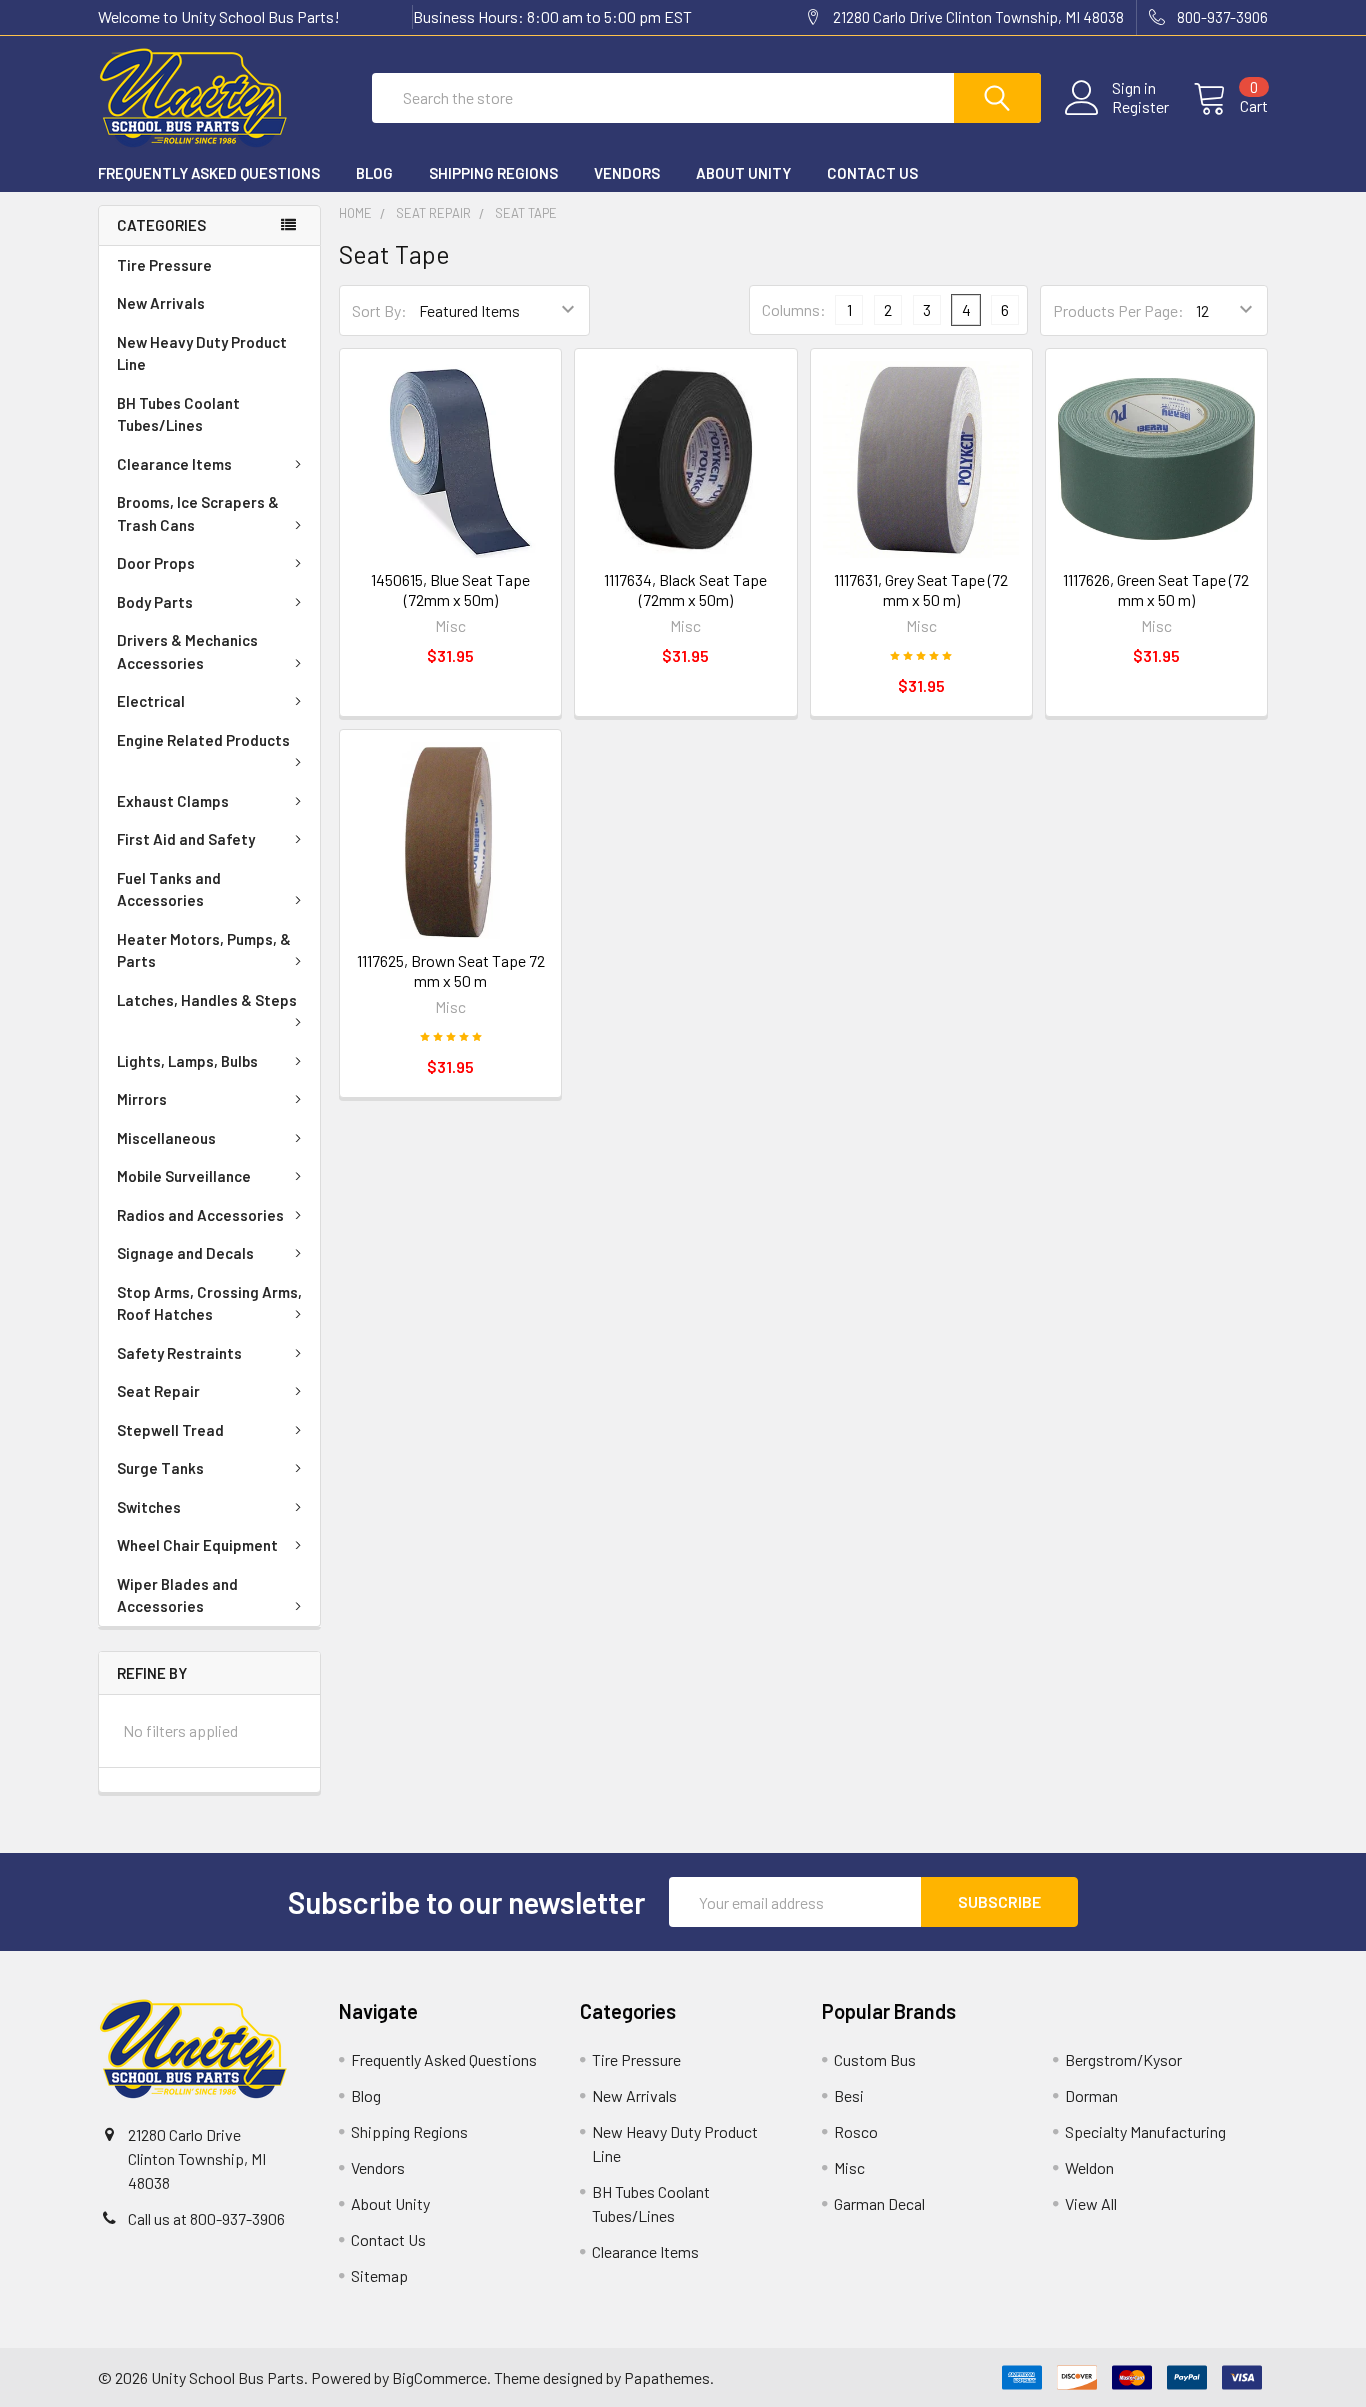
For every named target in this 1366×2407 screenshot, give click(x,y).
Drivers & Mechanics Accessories (187, 651)
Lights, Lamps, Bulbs (187, 1061)
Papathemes (667, 2377)
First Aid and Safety (186, 839)
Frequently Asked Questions (209, 173)
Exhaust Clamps (173, 801)
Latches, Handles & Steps (207, 1000)
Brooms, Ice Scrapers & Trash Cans (198, 513)
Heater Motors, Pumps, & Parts (204, 950)
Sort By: (379, 310)
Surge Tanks (160, 1468)
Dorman (1091, 2095)
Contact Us (872, 173)
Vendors (627, 173)
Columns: (794, 309)
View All (1091, 2203)
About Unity (743, 173)
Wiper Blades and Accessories (177, 1595)
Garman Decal (879, 2203)
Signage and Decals (185, 1253)
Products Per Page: (1118, 310)
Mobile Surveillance (184, 1176)
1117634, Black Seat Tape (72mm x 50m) (685, 589)
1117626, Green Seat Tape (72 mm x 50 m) (1156, 589)
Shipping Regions (493, 173)
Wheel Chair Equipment (197, 1545)
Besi (849, 2095)
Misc (849, 2167)
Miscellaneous (166, 1138)
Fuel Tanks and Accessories (169, 889)
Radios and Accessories (200, 1215)
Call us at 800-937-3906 (206, 2218)
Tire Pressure (164, 265)
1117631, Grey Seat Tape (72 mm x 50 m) (921, 589)
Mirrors (142, 1099)
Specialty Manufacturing (1145, 2131)
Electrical (151, 701)
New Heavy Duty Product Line (202, 353)
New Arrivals (161, 303)
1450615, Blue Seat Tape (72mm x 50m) (450, 589)
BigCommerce (439, 2377)
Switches (149, 1507)
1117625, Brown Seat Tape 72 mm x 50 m (451, 970)
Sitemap (379, 2275)
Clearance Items (174, 464)
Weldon (1089, 2167)
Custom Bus (875, 2059)
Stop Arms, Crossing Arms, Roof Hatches (209, 1303)
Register (1140, 107)
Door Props (156, 563)
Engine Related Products (203, 740)
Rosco (856, 2131)
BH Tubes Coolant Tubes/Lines (178, 414)
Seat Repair (158, 1391)
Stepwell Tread (170, 1430)
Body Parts (155, 602)
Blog (374, 173)
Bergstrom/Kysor (1123, 2059)
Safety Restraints (179, 1353)
